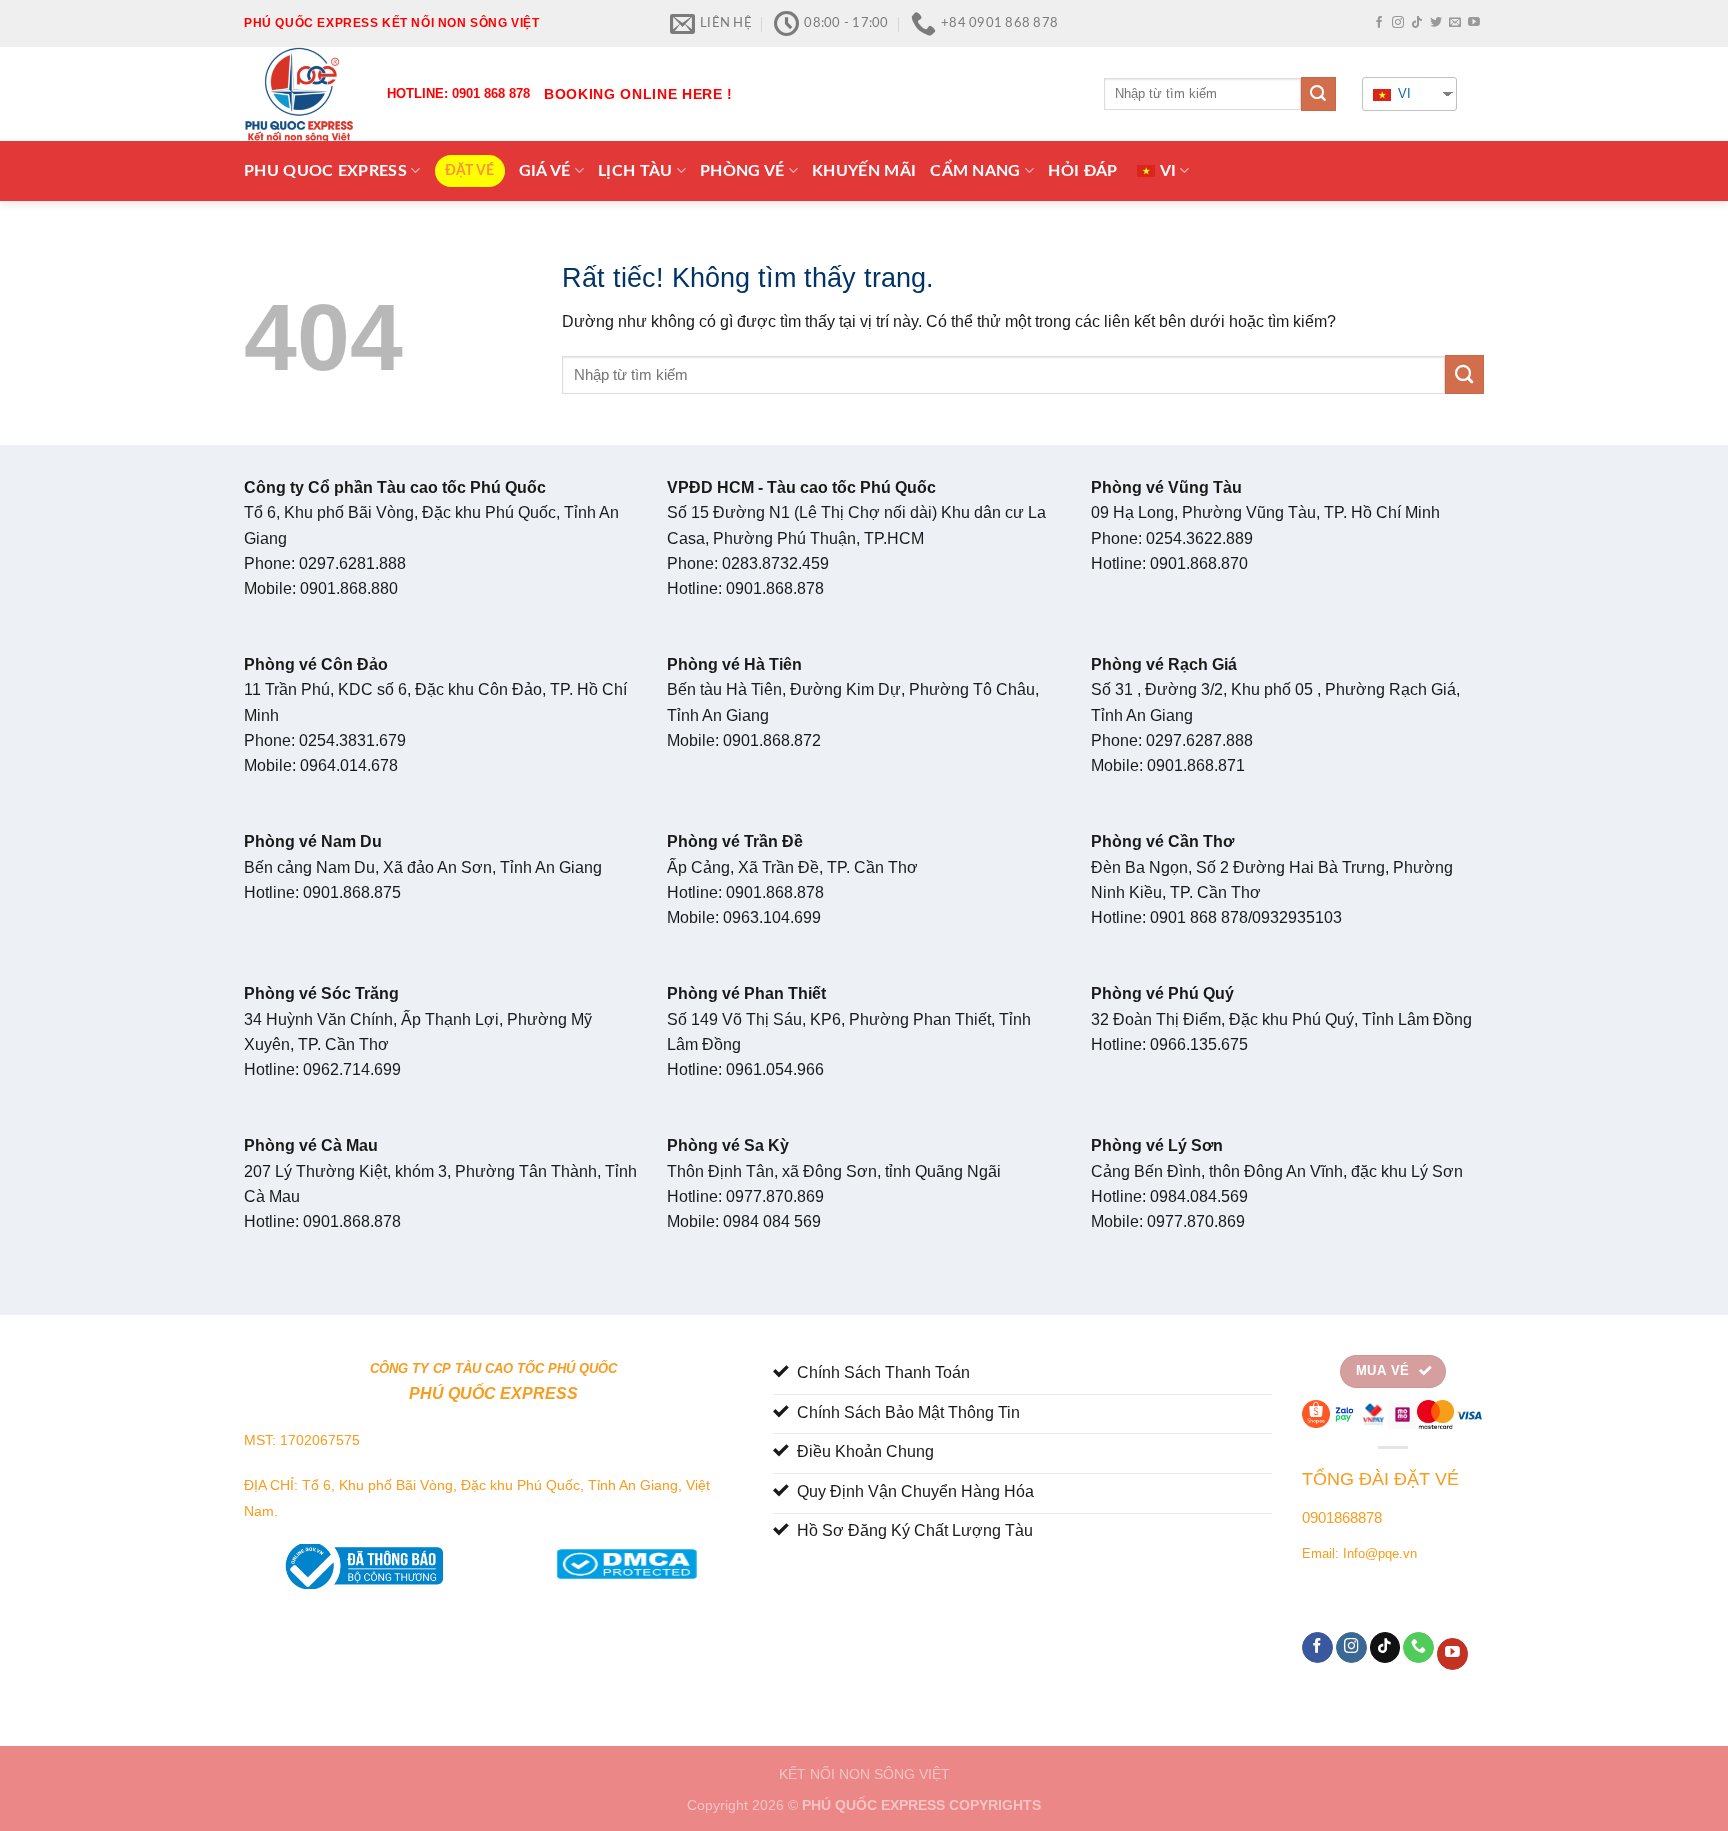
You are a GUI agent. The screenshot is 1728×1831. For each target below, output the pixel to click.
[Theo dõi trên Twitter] (1436, 23)
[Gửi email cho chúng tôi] (1455, 23)
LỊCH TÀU (635, 171)
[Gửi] (1318, 93)
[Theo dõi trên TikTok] (1417, 23)
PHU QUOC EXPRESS (325, 171)
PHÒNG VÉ (742, 171)
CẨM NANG (975, 171)
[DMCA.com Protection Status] (626, 1559)
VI (1402, 93)
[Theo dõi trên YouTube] (1474, 23)
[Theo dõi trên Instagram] (1398, 23)
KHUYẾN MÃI (864, 171)
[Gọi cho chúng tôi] (1418, 1648)
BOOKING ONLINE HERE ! (638, 94)
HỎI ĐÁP (1082, 171)
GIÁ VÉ (545, 171)
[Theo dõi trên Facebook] (1379, 23)
